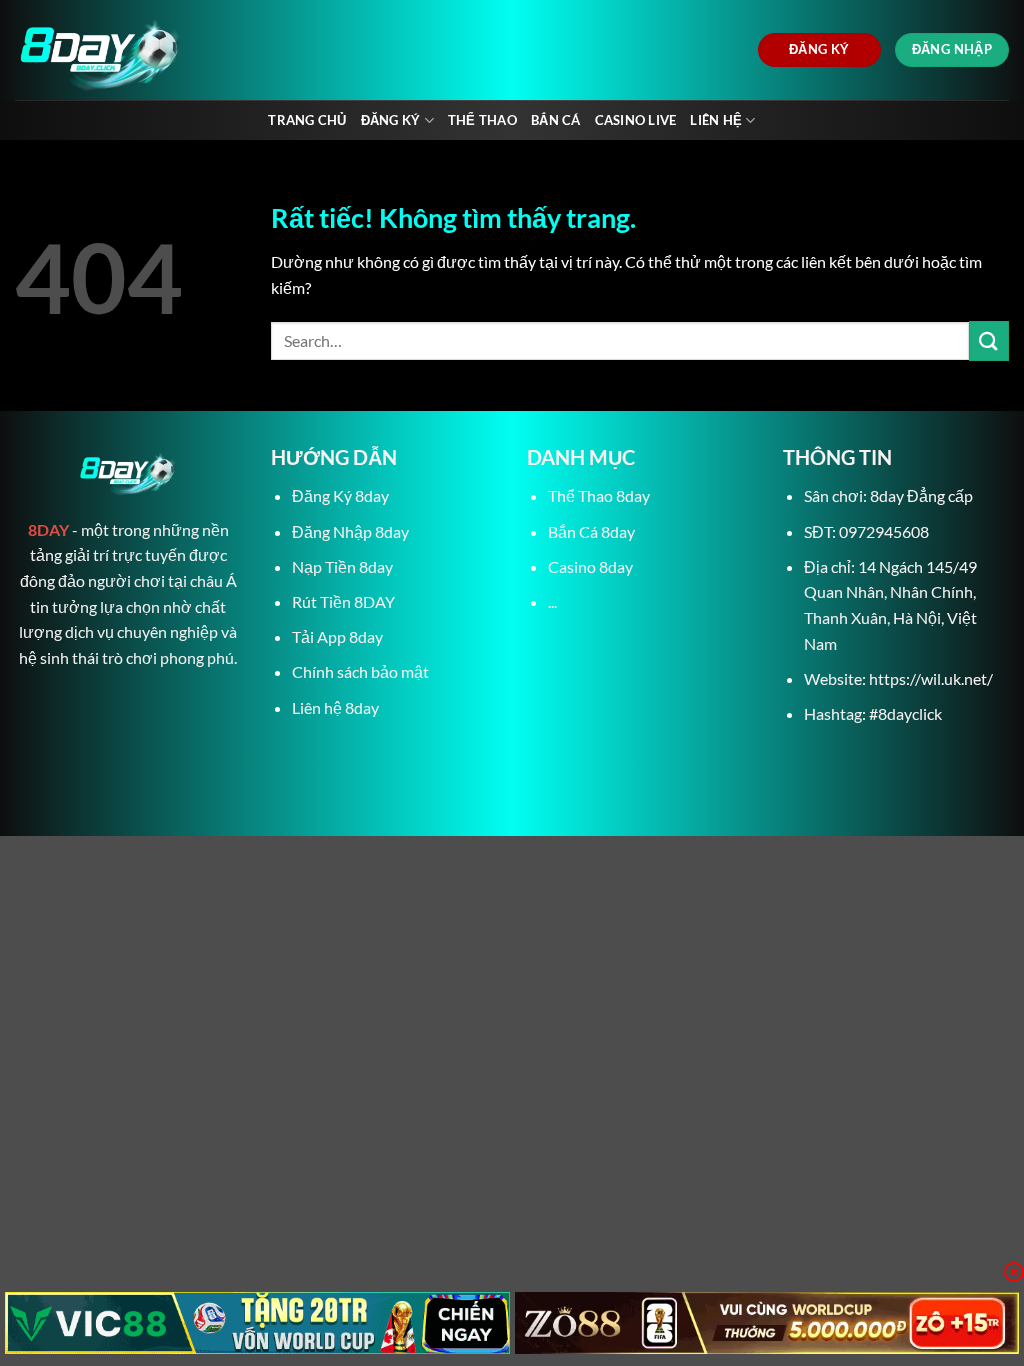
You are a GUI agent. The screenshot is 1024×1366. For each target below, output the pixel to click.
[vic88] (257, 1323)
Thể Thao (482, 120)
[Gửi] (989, 340)
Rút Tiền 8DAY (343, 601)
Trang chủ (307, 120)
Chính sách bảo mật (360, 671)
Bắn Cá (556, 120)
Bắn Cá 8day (591, 531)
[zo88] (767, 1323)
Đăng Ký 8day (340, 495)
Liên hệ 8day (335, 707)
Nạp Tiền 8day (342, 566)
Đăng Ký (391, 120)
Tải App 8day (337, 636)
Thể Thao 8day (599, 495)
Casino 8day (590, 566)
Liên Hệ (716, 120)
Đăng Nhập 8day (350, 531)
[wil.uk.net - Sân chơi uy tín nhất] (197, 50)
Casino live (636, 120)
